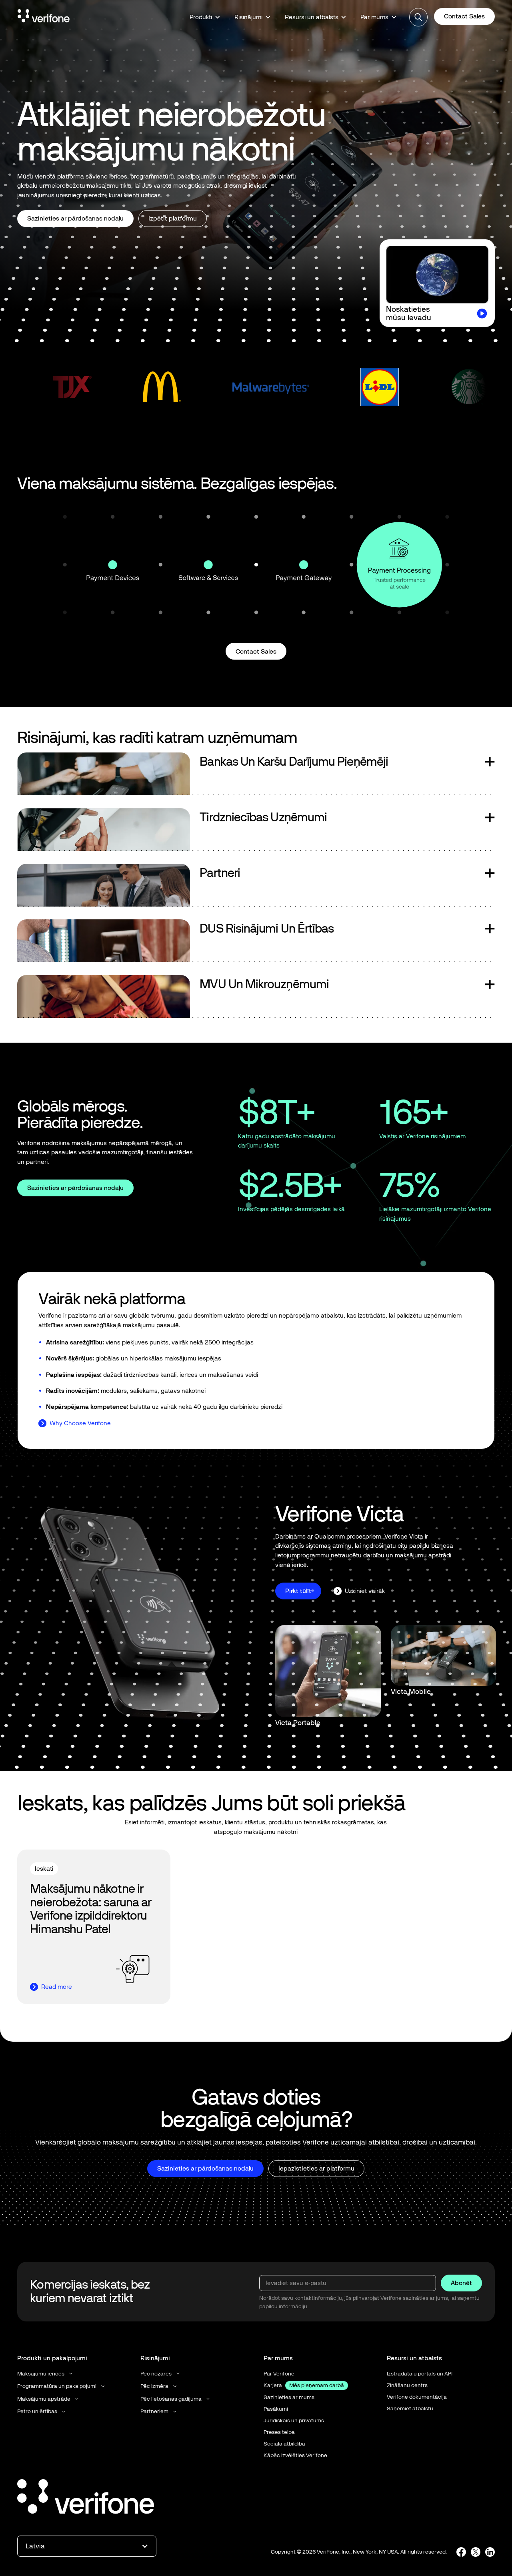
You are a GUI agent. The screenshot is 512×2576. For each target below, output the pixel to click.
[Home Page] (44, 17)
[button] (205, 17)
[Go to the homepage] (86, 2498)
